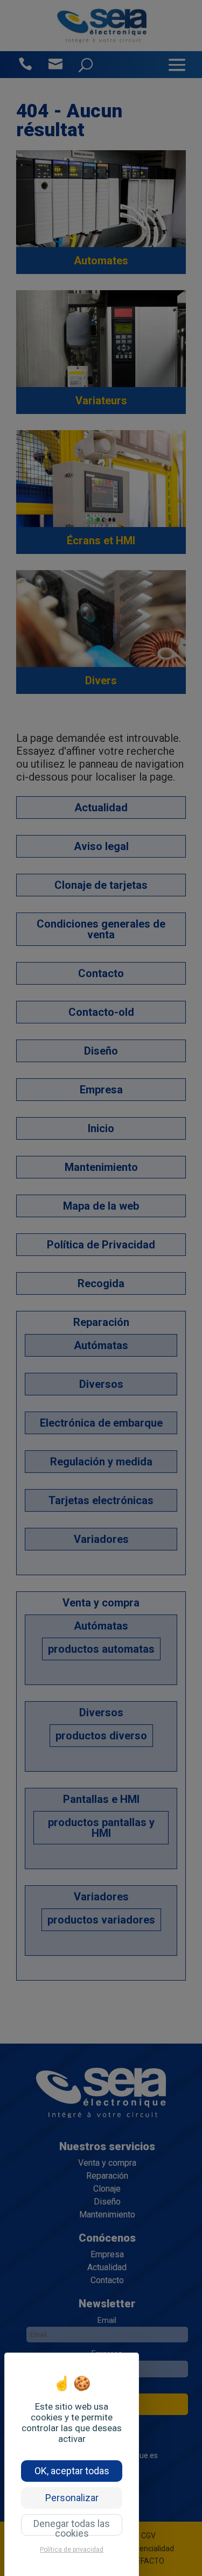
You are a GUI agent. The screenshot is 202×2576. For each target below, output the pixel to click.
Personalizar (72, 2498)
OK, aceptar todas (72, 2471)
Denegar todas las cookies (72, 2527)
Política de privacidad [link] (72, 2550)
